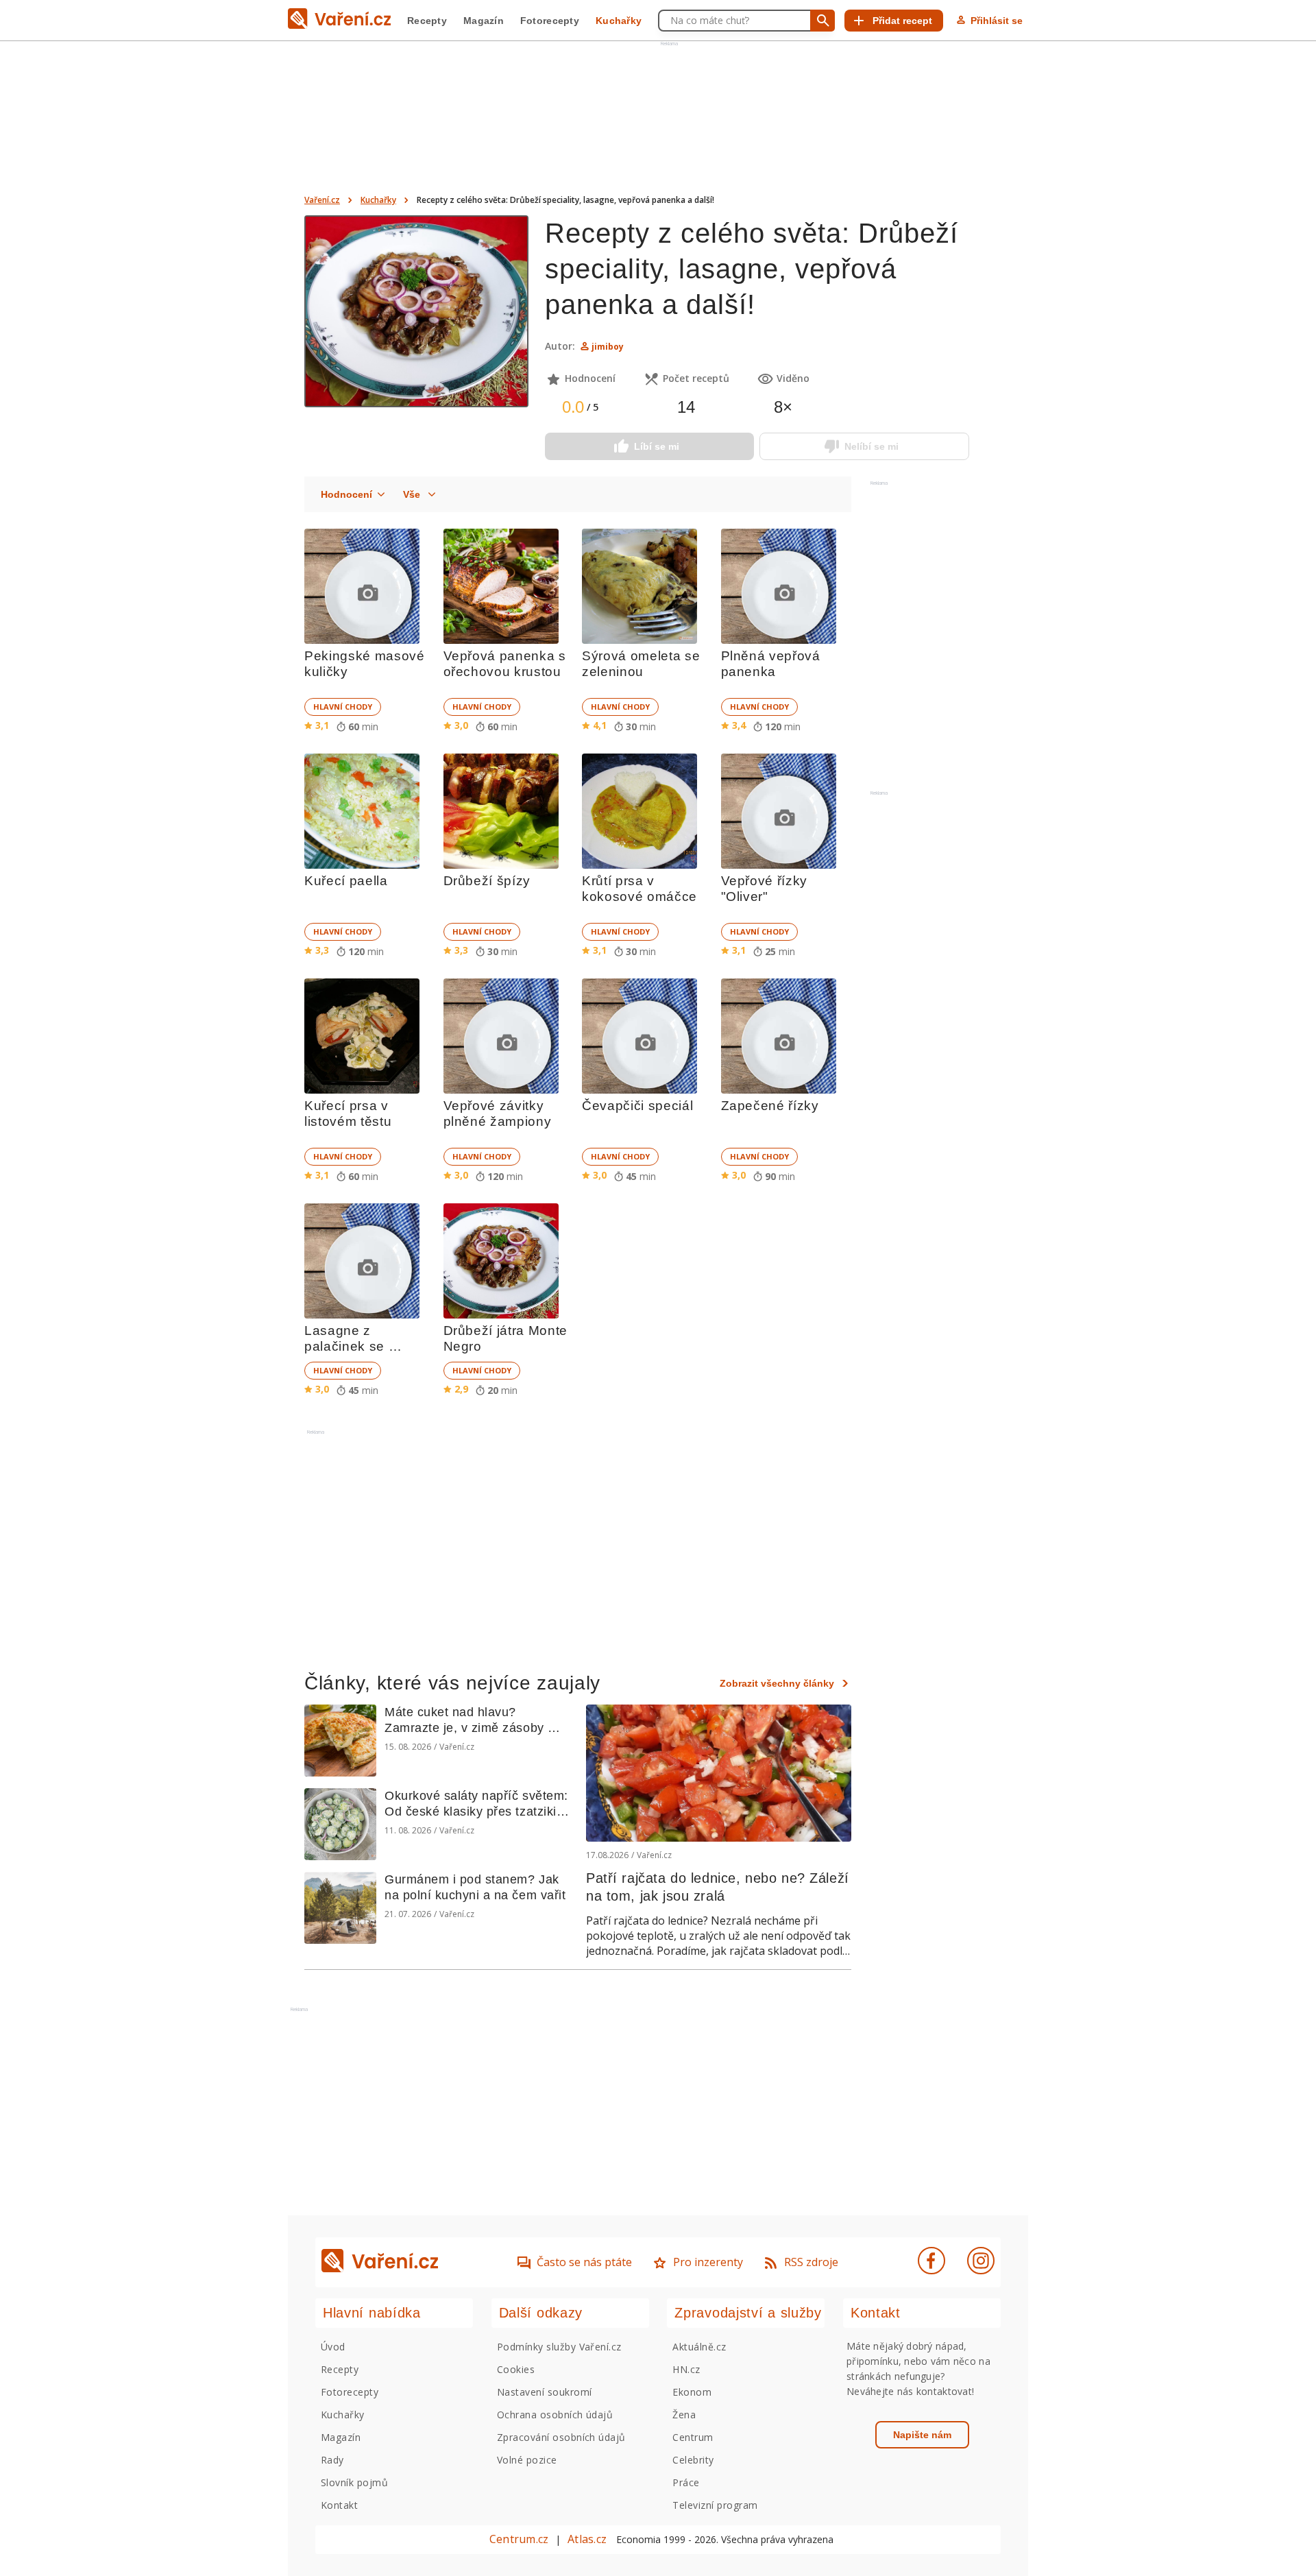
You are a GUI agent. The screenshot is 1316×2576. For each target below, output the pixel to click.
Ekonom (692, 2392)
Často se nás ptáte (584, 2262)
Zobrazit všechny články (777, 1683)
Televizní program (715, 2505)
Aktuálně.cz (699, 2347)
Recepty (427, 21)
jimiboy (608, 347)
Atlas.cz (587, 2539)
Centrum (693, 2437)
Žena (684, 2415)
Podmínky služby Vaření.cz (559, 2347)
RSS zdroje (811, 2262)
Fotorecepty (550, 21)
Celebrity (693, 2460)
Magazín (484, 21)
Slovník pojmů (354, 2482)
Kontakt (339, 2505)
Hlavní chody (343, 707)
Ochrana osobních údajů (555, 2415)
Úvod (333, 2347)
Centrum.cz (519, 2539)
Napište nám (922, 2435)
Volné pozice (527, 2460)
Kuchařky (619, 21)
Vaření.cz (322, 200)
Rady (332, 2460)
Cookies (516, 2369)
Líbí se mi (657, 446)
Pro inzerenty (708, 2262)
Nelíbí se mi (872, 446)
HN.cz (686, 2369)
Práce (686, 2482)
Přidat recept (902, 21)
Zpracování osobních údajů (561, 2437)
